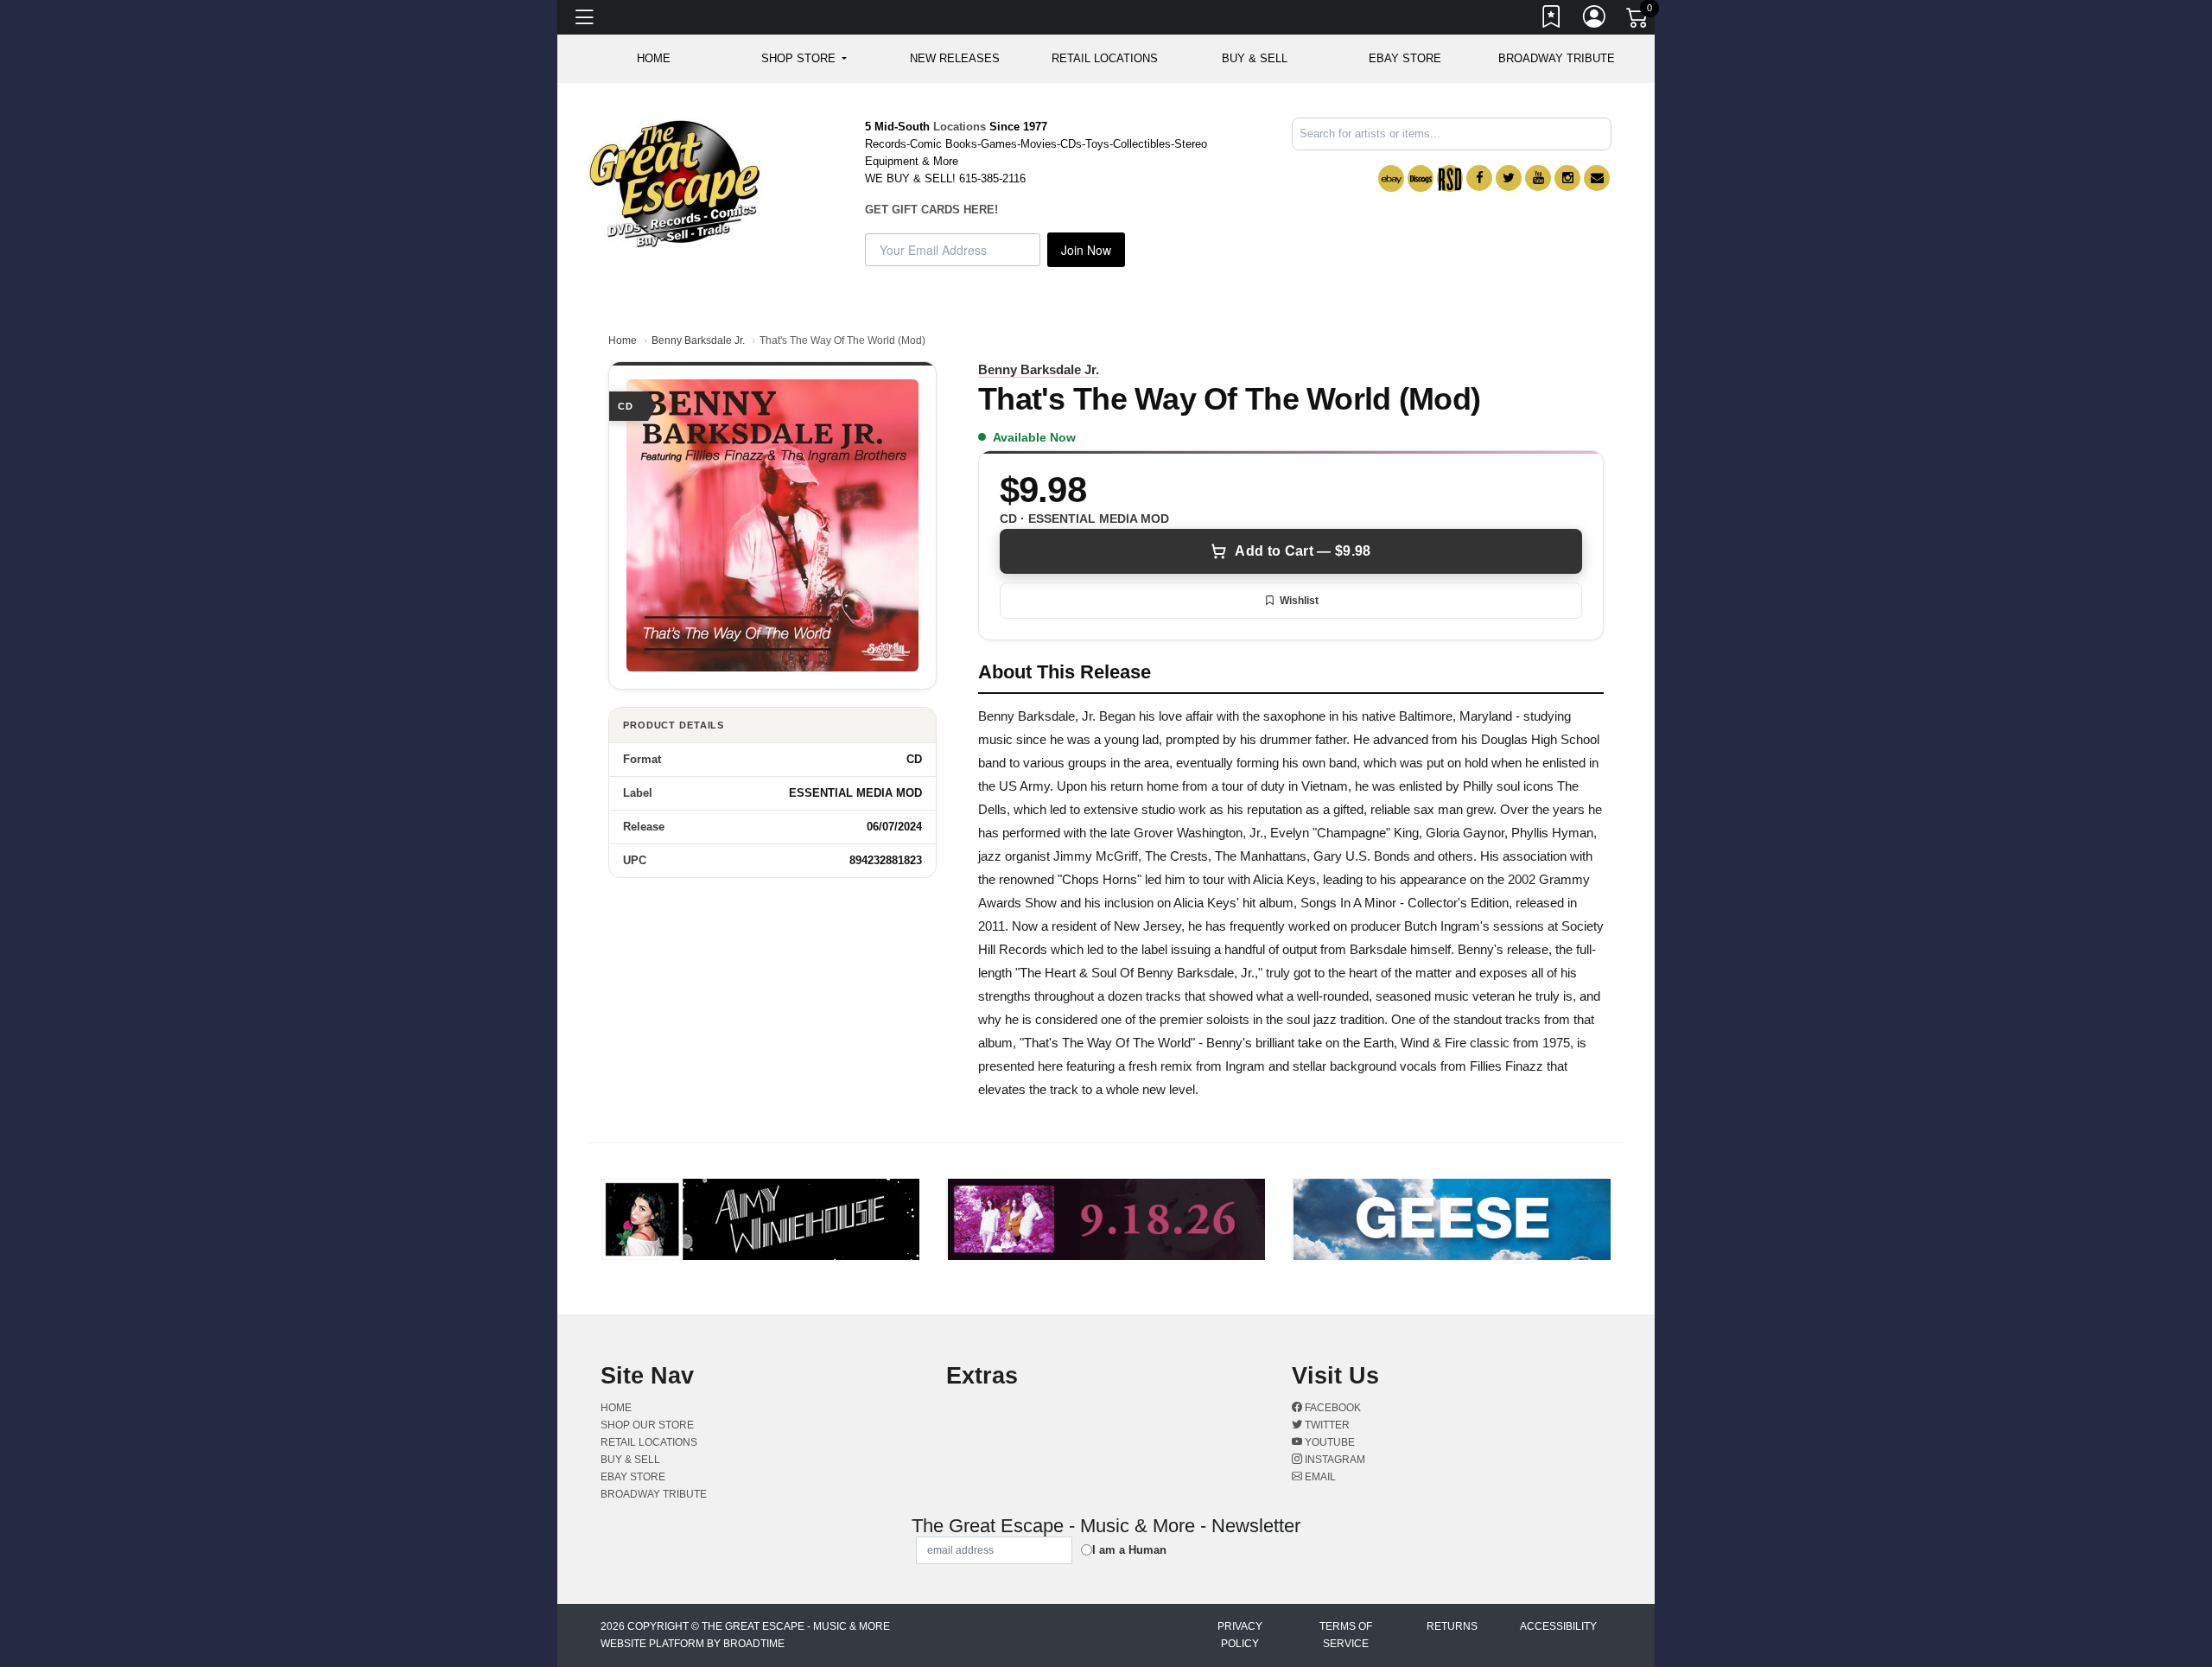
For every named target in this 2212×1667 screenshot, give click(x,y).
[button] (804, 59)
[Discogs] (1421, 178)
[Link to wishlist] (1552, 20)
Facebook (1332, 1408)
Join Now (1086, 250)
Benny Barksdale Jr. (698, 340)
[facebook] (1479, 178)
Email (1319, 1477)
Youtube (1328, 1442)
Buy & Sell (1255, 58)
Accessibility (1558, 1626)
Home (623, 340)
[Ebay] (1391, 178)
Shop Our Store (647, 1425)
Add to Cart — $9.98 (1303, 551)
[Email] (1597, 178)
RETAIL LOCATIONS (1105, 58)
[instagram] (1567, 178)
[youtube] (1538, 178)
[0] (1638, 21)
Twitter (1326, 1425)
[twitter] (1509, 178)
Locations (960, 127)
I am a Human (1129, 1550)
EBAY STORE (1405, 58)
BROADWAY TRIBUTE (1557, 58)
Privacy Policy (1240, 1635)
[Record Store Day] (1450, 178)
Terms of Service (1346, 1635)
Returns (1452, 1626)
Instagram (1334, 1460)
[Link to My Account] (1595, 20)
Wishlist (1299, 601)
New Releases (955, 58)
